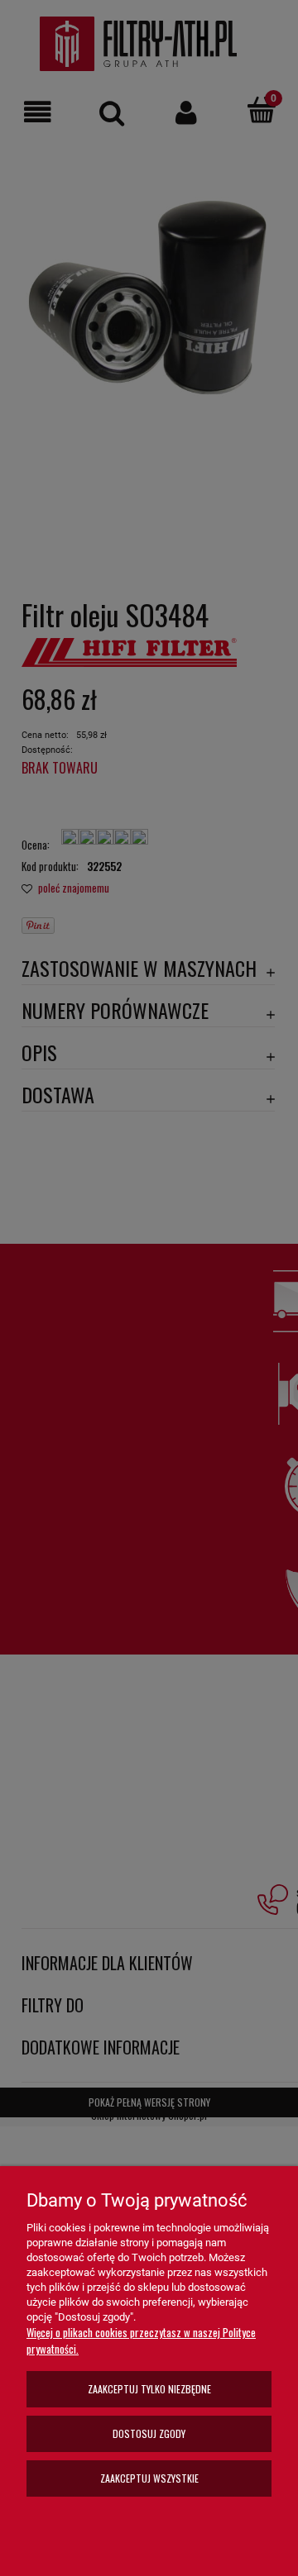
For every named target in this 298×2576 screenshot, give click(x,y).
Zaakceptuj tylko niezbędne (149, 2389)
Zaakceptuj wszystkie (149, 2478)
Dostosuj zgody (149, 2433)
